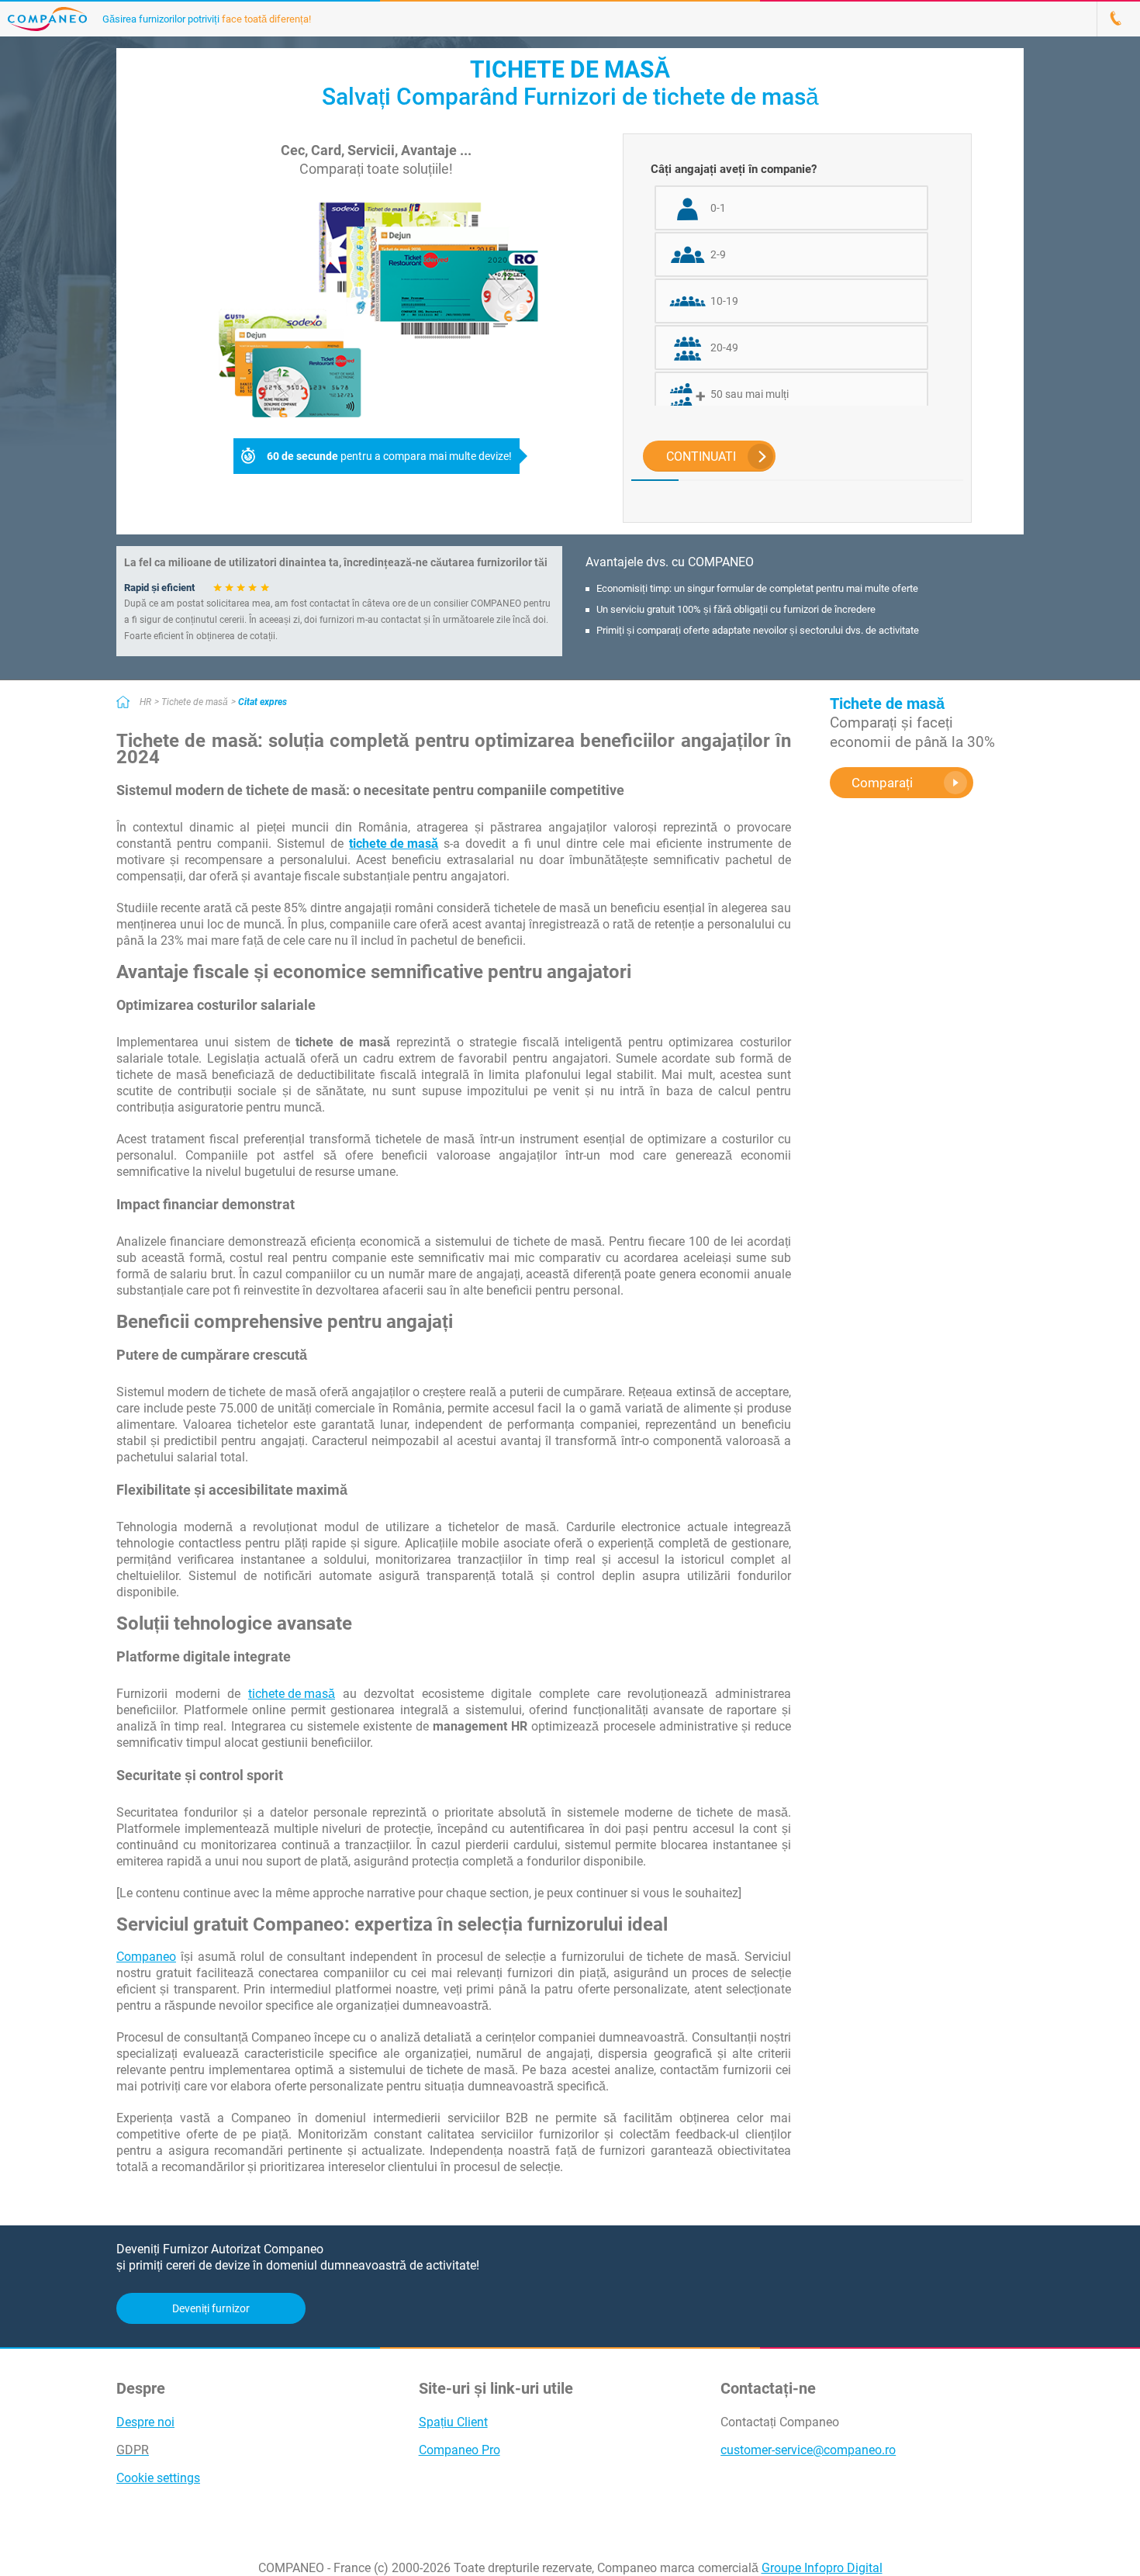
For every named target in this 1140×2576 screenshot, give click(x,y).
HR (145, 702)
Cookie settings (158, 2478)
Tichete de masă (195, 702)
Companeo (146, 1957)
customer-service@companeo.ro (808, 2450)
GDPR (133, 2450)
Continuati (701, 456)
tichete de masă (292, 1694)
